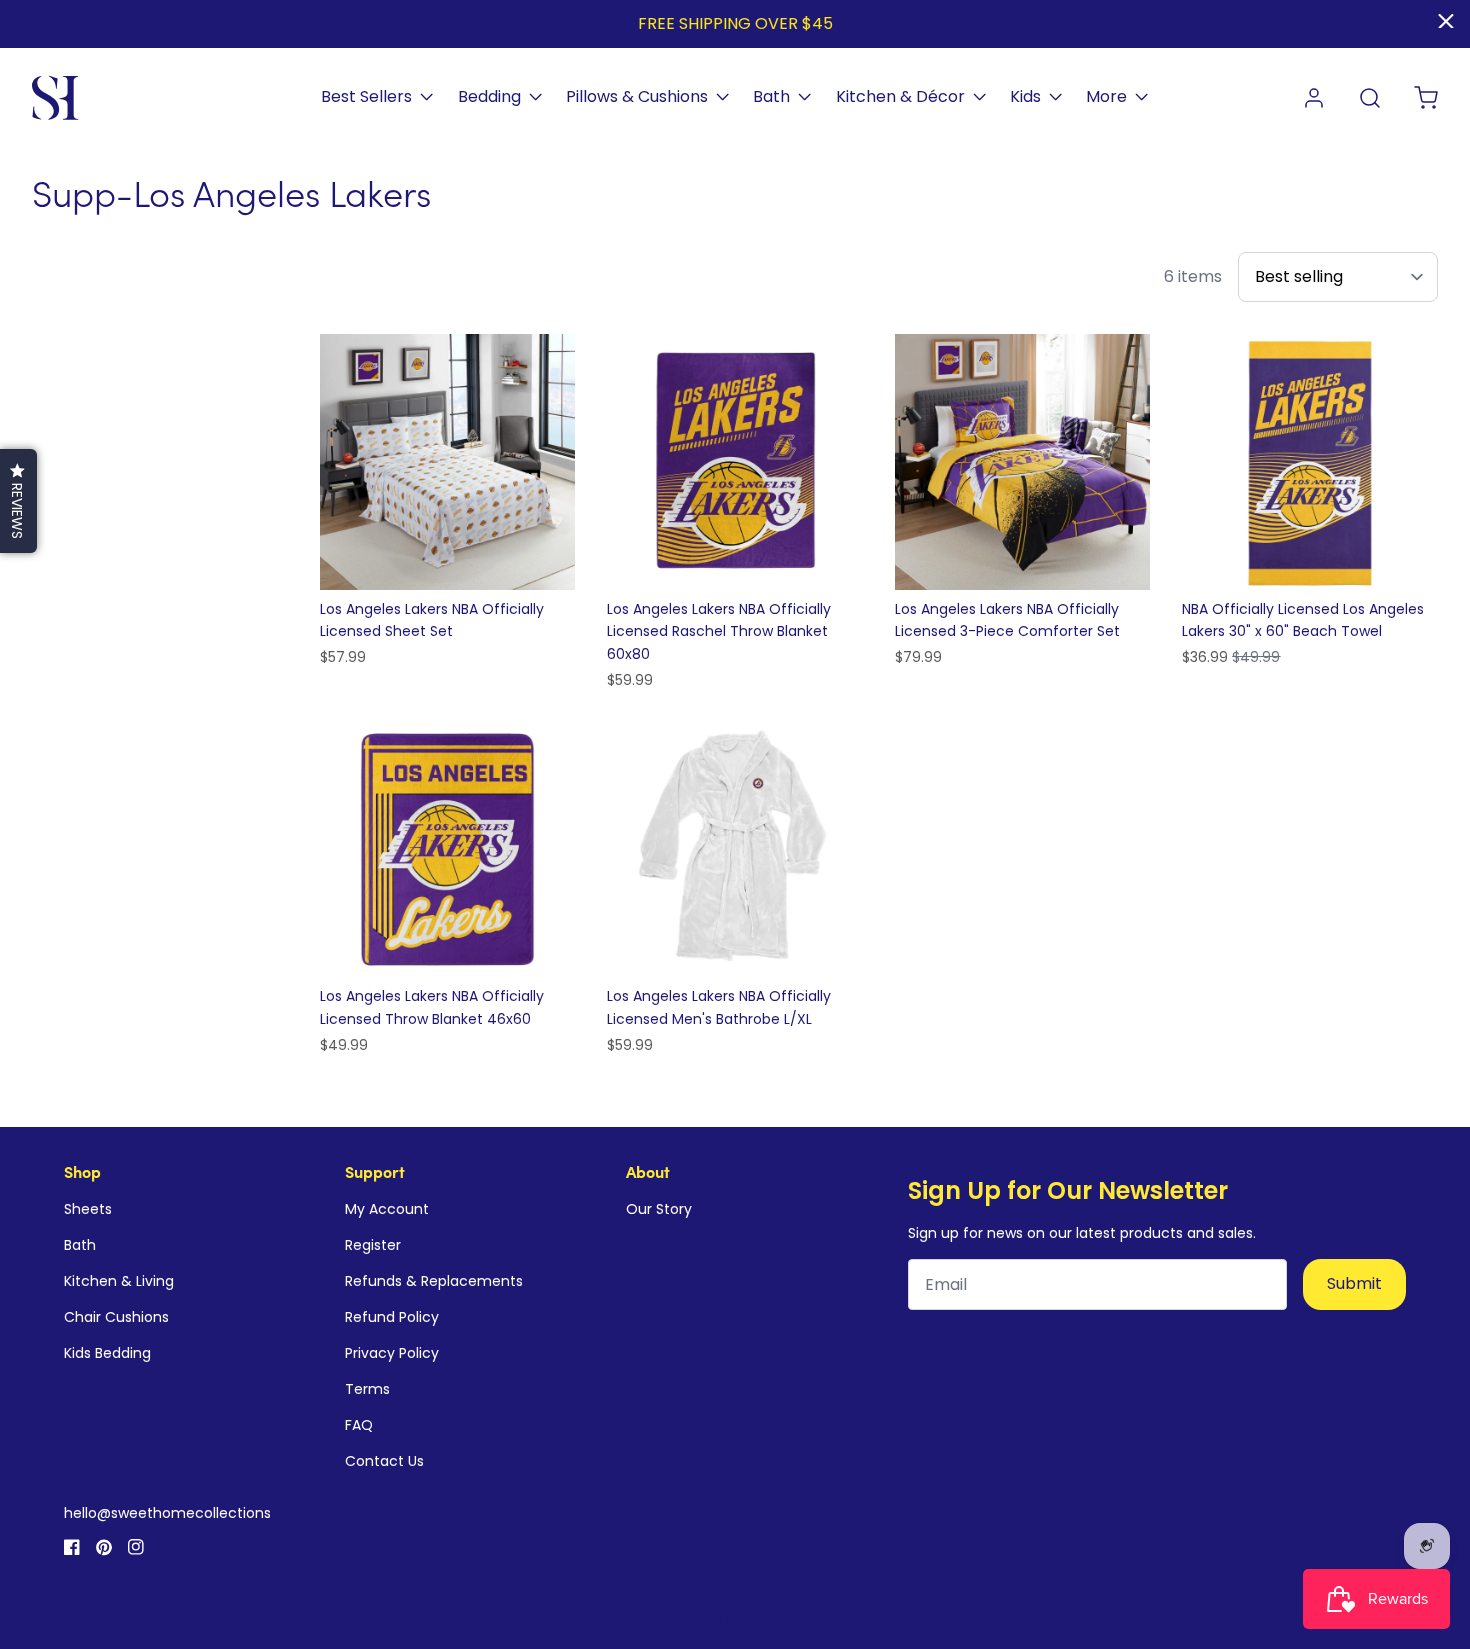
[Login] (1314, 98)
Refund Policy (392, 1317)
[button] (18, 501)
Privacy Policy (392, 1353)
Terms (367, 1389)
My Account (387, 1209)
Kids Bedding (107, 1353)
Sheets (88, 1209)
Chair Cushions (116, 1317)
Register (373, 1245)
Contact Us (384, 1461)
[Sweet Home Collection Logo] (55, 98)
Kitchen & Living (119, 1281)
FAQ (359, 1425)
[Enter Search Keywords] (1370, 98)
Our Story (659, 1209)
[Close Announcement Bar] (1446, 21)
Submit (1354, 1283)
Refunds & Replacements (434, 1281)
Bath (80, 1245)
